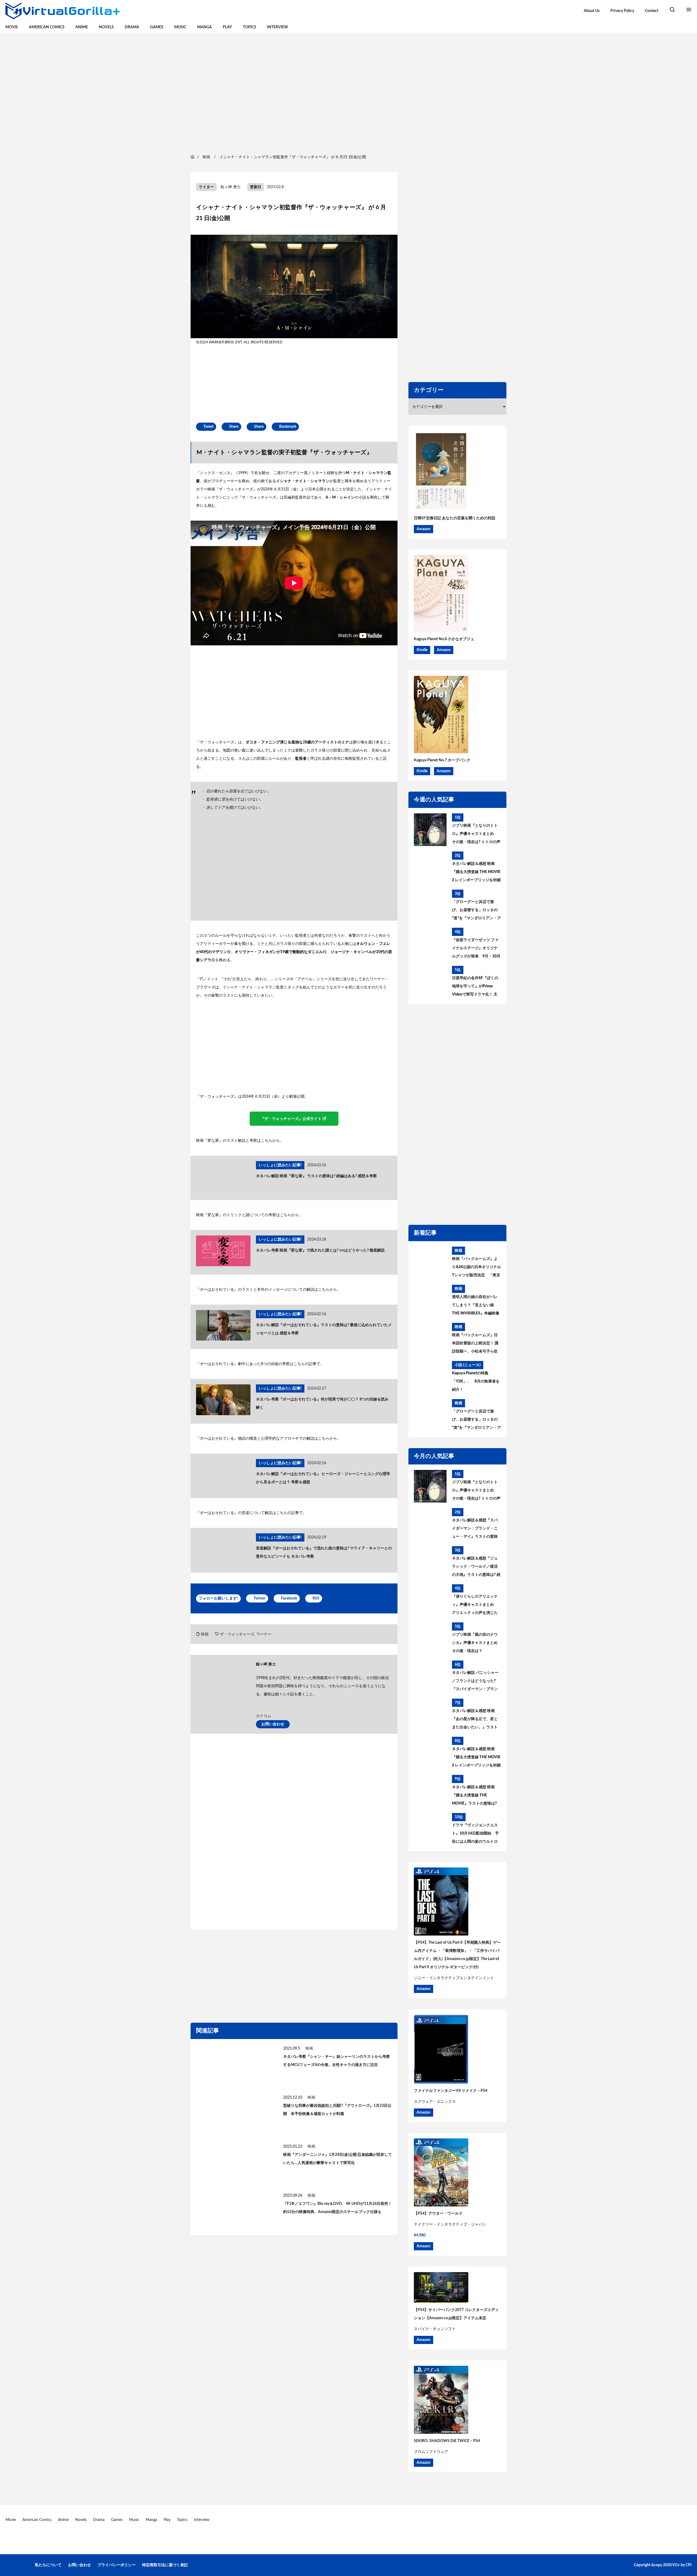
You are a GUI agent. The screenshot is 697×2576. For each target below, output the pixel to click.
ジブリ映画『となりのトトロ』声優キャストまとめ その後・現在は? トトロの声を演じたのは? (476, 835)
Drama (132, 27)
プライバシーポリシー (117, 2565)
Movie (12, 27)
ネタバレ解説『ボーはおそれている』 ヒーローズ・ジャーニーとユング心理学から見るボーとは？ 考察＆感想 (323, 1478)
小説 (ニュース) (468, 1365)
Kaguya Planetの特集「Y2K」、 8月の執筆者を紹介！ (476, 1381)
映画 (205, 1634)
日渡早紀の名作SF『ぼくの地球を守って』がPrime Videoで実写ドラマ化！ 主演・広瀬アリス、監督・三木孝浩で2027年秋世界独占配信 (475, 987)
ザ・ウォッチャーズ (237, 1634)
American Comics (47, 27)
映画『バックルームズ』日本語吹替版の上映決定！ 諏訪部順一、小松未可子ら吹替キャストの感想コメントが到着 (475, 1344)
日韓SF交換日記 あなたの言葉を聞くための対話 (455, 518)
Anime (82, 27)
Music (180, 27)
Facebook (289, 1598)
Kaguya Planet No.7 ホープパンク (442, 760)
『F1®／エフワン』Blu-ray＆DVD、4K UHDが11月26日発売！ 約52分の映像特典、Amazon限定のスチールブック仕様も (337, 2208)
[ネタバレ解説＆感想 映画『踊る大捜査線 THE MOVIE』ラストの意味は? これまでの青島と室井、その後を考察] (430, 1791)
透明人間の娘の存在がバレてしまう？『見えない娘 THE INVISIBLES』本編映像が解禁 (476, 1306)
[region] (348, 93)
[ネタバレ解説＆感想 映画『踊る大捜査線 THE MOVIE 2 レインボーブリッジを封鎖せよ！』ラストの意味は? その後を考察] (430, 868)
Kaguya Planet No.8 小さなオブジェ (444, 639)
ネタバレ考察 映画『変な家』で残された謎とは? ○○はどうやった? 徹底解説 (320, 1250)
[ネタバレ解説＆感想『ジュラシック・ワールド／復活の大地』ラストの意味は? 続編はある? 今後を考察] (430, 1562)
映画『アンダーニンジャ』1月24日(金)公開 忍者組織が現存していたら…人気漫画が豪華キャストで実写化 (337, 2159)
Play (227, 27)
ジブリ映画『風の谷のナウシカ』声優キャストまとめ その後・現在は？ (475, 1643)
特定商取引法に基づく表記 (165, 2565)
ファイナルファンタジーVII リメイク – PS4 (451, 2091)
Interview (278, 27)
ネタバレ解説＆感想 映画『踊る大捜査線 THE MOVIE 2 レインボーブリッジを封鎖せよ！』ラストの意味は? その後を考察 (476, 873)
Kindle (422, 650)
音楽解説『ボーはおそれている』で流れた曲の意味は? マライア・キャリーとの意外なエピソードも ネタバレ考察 (324, 1552)
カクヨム (264, 1716)
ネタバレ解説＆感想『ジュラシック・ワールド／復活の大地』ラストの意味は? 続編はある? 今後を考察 (476, 1568)
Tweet (208, 427)
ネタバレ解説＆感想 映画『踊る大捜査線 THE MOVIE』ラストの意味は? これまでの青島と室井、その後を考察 (475, 1796)
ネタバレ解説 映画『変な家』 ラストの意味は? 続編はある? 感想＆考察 (316, 1176)
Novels (106, 27)
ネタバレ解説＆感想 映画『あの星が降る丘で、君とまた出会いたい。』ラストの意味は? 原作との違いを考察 (476, 1720)
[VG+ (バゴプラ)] (63, 11)
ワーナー (264, 1634)
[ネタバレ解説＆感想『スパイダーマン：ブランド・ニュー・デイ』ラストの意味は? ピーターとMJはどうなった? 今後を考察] (430, 1524)
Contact (652, 11)
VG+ (676, 2565)
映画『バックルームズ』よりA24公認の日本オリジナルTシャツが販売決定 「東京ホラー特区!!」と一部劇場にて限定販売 (476, 1268)
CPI (689, 2565)
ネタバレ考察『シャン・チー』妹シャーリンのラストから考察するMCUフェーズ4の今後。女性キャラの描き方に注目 (337, 2061)
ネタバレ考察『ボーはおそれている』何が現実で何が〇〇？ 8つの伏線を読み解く (322, 1403)
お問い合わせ (273, 1724)
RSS (316, 1598)
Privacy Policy (622, 11)
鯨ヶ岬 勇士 (231, 187)
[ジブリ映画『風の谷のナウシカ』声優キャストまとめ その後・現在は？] (430, 1639)
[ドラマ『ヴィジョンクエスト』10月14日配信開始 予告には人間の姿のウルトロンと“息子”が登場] (430, 1829)
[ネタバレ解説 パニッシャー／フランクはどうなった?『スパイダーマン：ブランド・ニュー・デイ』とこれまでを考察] (430, 1677)
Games (157, 27)
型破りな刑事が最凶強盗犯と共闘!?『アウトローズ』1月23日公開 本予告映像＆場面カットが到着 (337, 2110)
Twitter (259, 1598)
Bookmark (288, 427)
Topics (250, 27)
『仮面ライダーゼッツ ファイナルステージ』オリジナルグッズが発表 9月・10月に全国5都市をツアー (476, 949)
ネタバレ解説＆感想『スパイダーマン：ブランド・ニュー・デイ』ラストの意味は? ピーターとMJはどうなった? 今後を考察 (475, 1530)
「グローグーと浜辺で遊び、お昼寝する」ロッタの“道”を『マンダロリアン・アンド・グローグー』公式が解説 (476, 911)
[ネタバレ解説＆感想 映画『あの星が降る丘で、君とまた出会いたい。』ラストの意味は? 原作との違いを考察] (430, 1715)
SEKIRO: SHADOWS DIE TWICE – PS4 (447, 2441)
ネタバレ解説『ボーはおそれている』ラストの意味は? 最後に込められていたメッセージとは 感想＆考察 (324, 1329)
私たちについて (48, 2565)
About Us (592, 11)
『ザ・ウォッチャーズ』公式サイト (291, 1119)
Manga (204, 27)
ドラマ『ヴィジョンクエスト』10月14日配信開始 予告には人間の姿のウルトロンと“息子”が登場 (475, 1835)
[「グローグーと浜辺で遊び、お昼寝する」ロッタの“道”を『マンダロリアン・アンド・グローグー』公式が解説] (430, 906)
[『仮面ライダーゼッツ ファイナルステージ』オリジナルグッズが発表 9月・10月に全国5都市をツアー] (430, 944)
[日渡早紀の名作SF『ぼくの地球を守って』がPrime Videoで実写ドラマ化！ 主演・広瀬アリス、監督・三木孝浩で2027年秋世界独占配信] (430, 982)
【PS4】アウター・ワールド (438, 2214)
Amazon (424, 529)
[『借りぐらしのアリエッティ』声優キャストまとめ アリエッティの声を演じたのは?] (430, 1601)
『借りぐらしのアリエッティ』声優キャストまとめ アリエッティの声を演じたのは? (475, 1606)
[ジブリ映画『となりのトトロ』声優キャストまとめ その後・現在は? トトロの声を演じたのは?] (430, 830)
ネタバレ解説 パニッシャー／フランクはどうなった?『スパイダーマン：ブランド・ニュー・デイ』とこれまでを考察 (475, 1682)
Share (234, 427)
